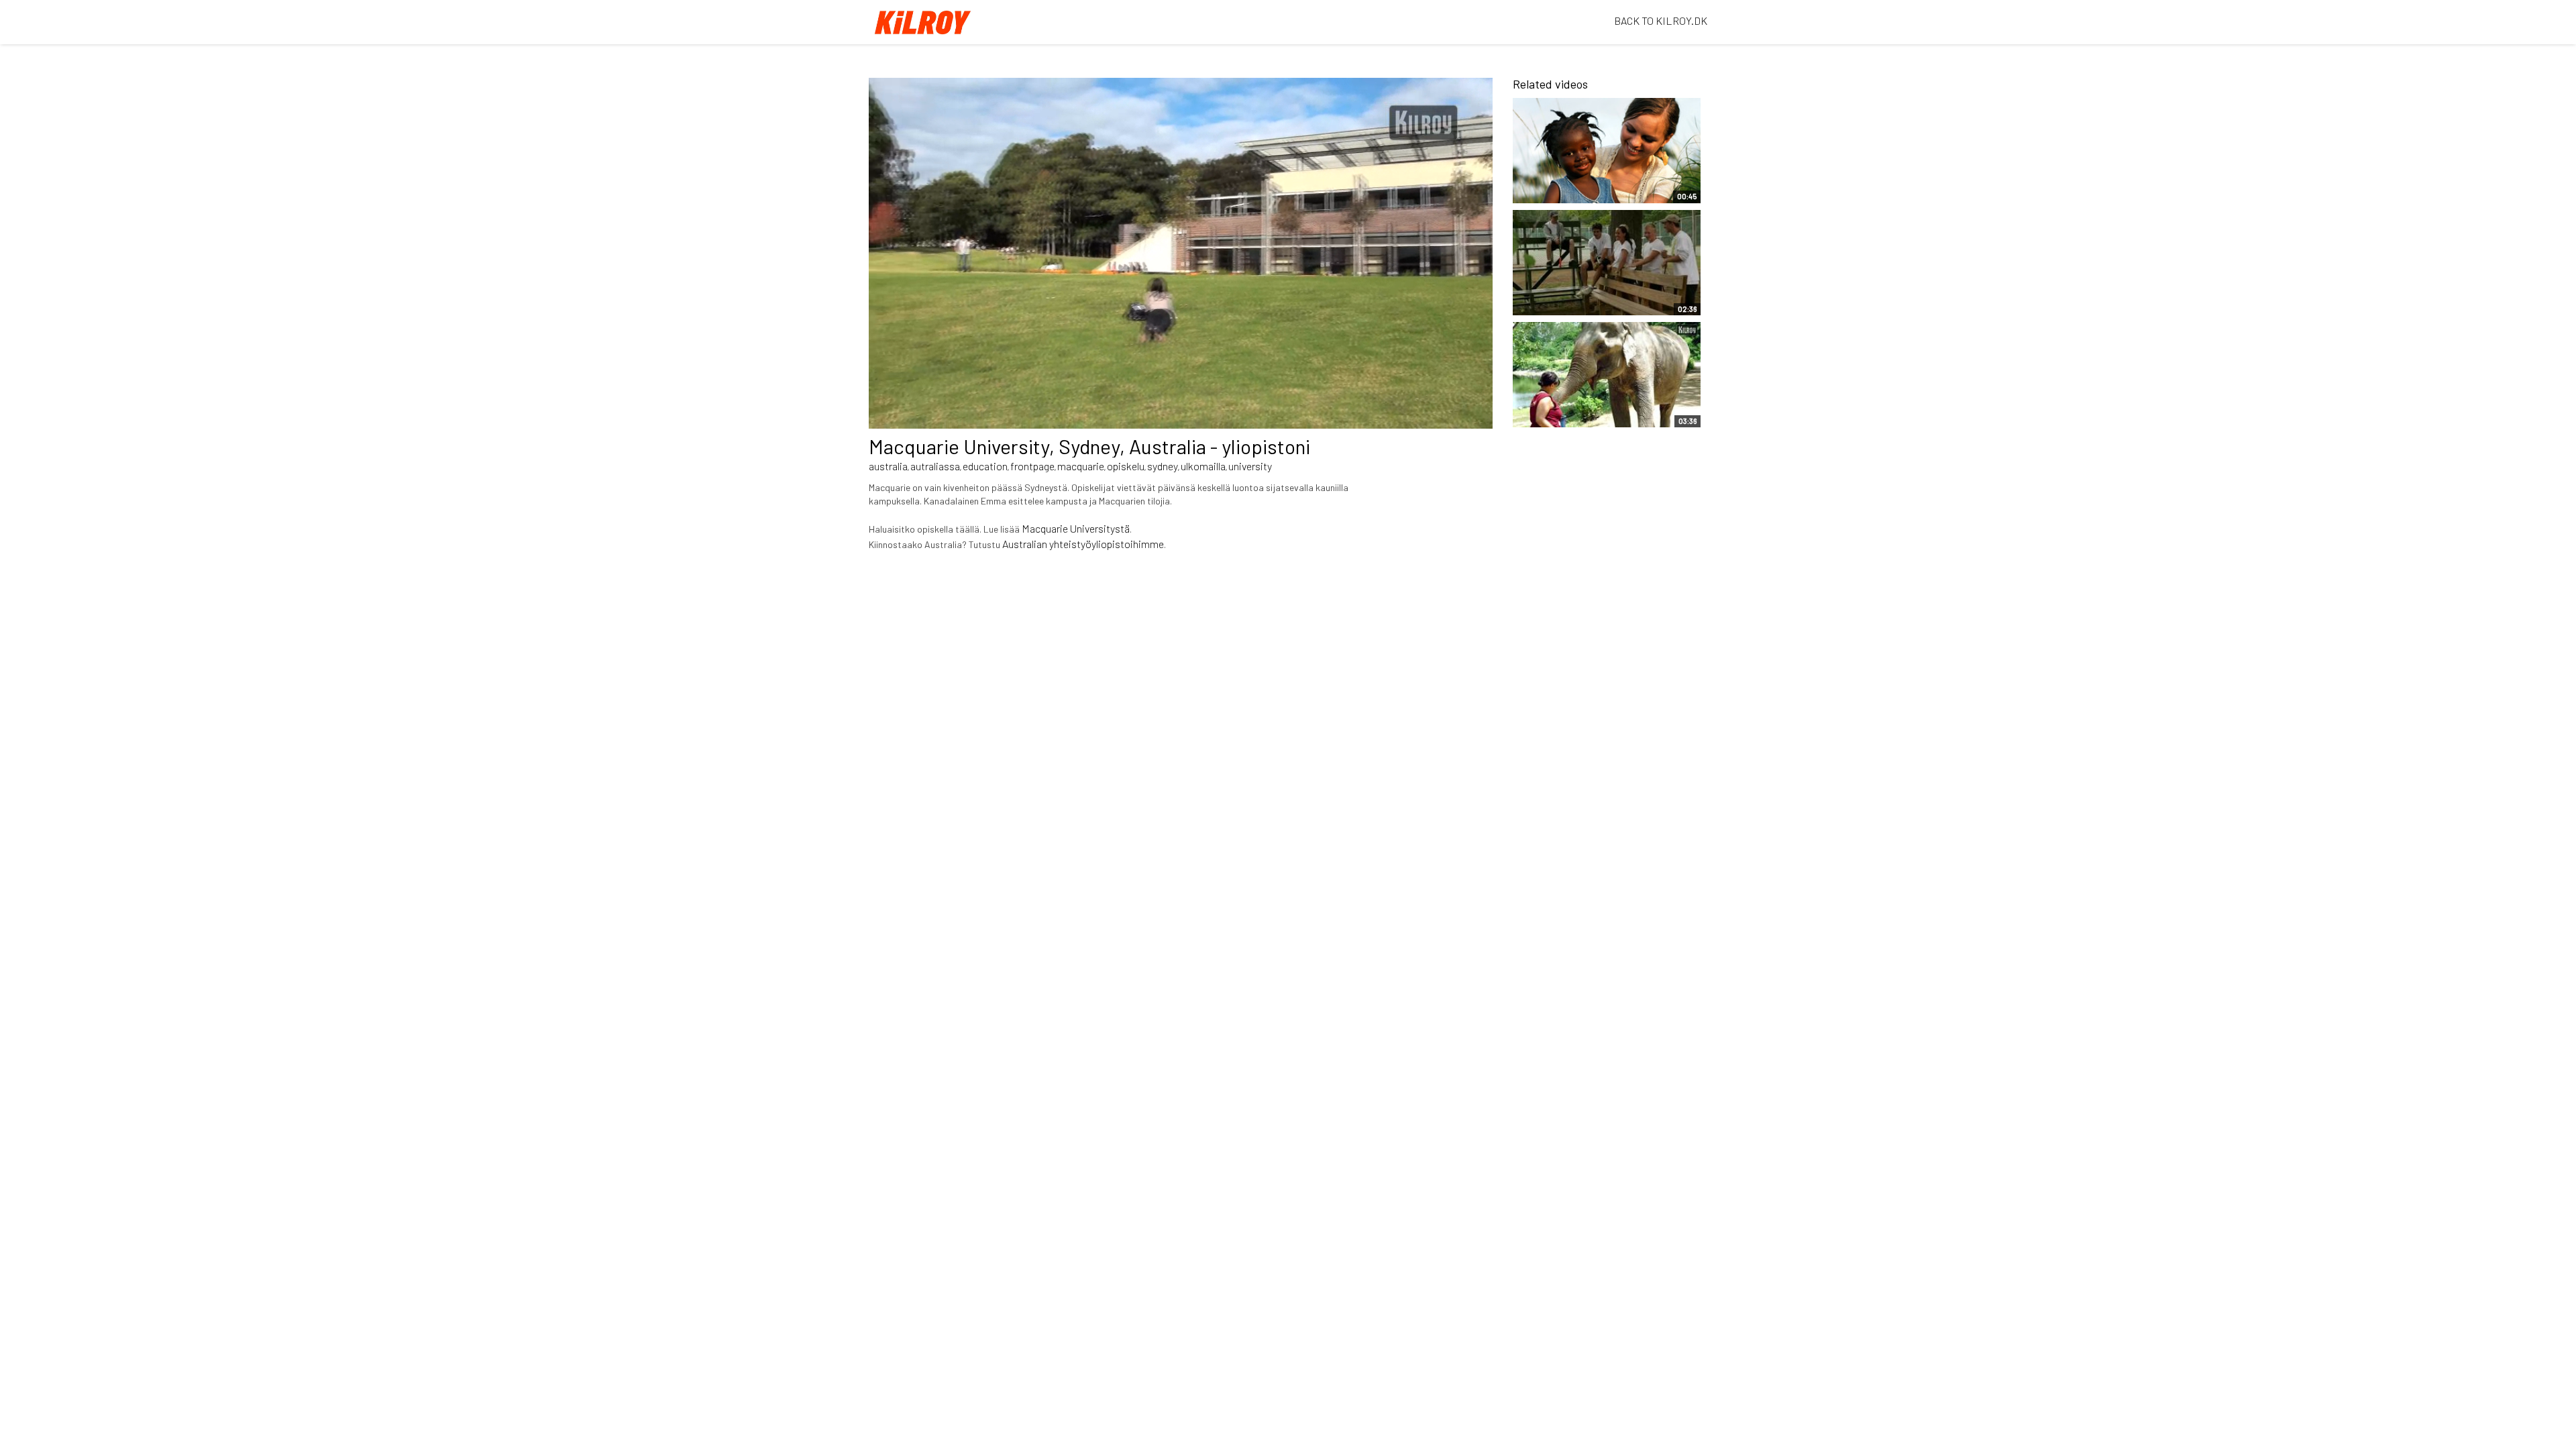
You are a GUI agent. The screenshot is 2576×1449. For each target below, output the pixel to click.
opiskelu (1126, 466)
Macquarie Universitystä (1076, 528)
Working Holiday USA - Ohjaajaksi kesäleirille (1574, 299)
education (985, 466)
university (1250, 466)
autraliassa (935, 466)
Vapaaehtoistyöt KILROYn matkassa (1582, 186)
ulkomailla (1203, 466)
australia (888, 466)
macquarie (1081, 466)
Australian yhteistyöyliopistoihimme (1083, 544)
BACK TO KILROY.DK (1661, 20)
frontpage (1032, 466)
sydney (1163, 466)
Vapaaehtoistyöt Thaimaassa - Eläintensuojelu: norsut (1576, 404)
